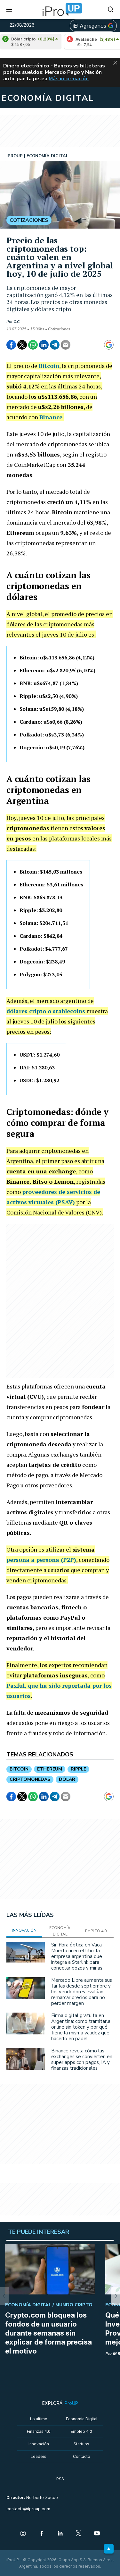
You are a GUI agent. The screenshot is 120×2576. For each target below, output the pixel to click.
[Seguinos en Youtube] (97, 2534)
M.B (116, 2354)
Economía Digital (82, 2419)
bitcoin (19, 1769)
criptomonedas (30, 1779)
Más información (69, 79)
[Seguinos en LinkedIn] (60, 2534)
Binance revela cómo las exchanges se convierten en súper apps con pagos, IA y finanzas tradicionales (82, 2059)
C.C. (17, 322)
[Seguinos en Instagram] (23, 2534)
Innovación (39, 2444)
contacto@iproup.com (28, 2509)
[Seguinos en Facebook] (42, 2534)
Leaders (39, 2456)
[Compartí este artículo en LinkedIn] (44, 345)
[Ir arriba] (109, 2549)
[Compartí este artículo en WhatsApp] (33, 345)
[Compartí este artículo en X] (22, 345)
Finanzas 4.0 (39, 2431)
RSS (60, 2479)
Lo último (39, 2419)
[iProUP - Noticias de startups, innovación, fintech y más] (60, 10)
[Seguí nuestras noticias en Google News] (109, 345)
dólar (67, 1779)
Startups (81, 2444)
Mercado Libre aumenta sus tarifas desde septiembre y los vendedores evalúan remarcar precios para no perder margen (82, 1992)
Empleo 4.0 (81, 2431)
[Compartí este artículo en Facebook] (11, 345)
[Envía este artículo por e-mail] (66, 345)
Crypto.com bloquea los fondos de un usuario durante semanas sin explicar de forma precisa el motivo (48, 2333)
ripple (78, 1769)
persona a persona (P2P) (41, 1560)
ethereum (50, 1769)
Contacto (82, 2456)
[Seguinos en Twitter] (79, 2534)
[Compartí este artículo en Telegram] (55, 345)
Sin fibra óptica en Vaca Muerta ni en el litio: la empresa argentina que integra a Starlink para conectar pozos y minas (77, 1956)
